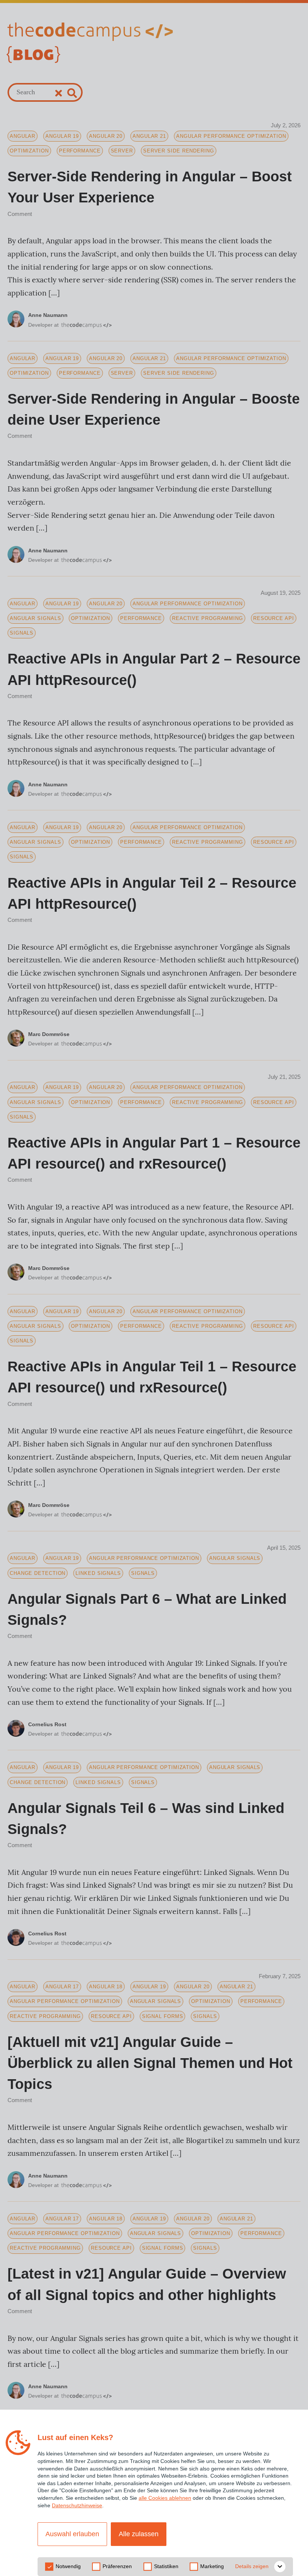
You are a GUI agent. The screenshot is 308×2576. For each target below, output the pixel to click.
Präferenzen (117, 2566)
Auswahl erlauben (72, 2534)
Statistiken (166, 2566)
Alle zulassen (139, 2534)
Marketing (212, 2566)
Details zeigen (252, 2566)
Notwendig (68, 2566)
